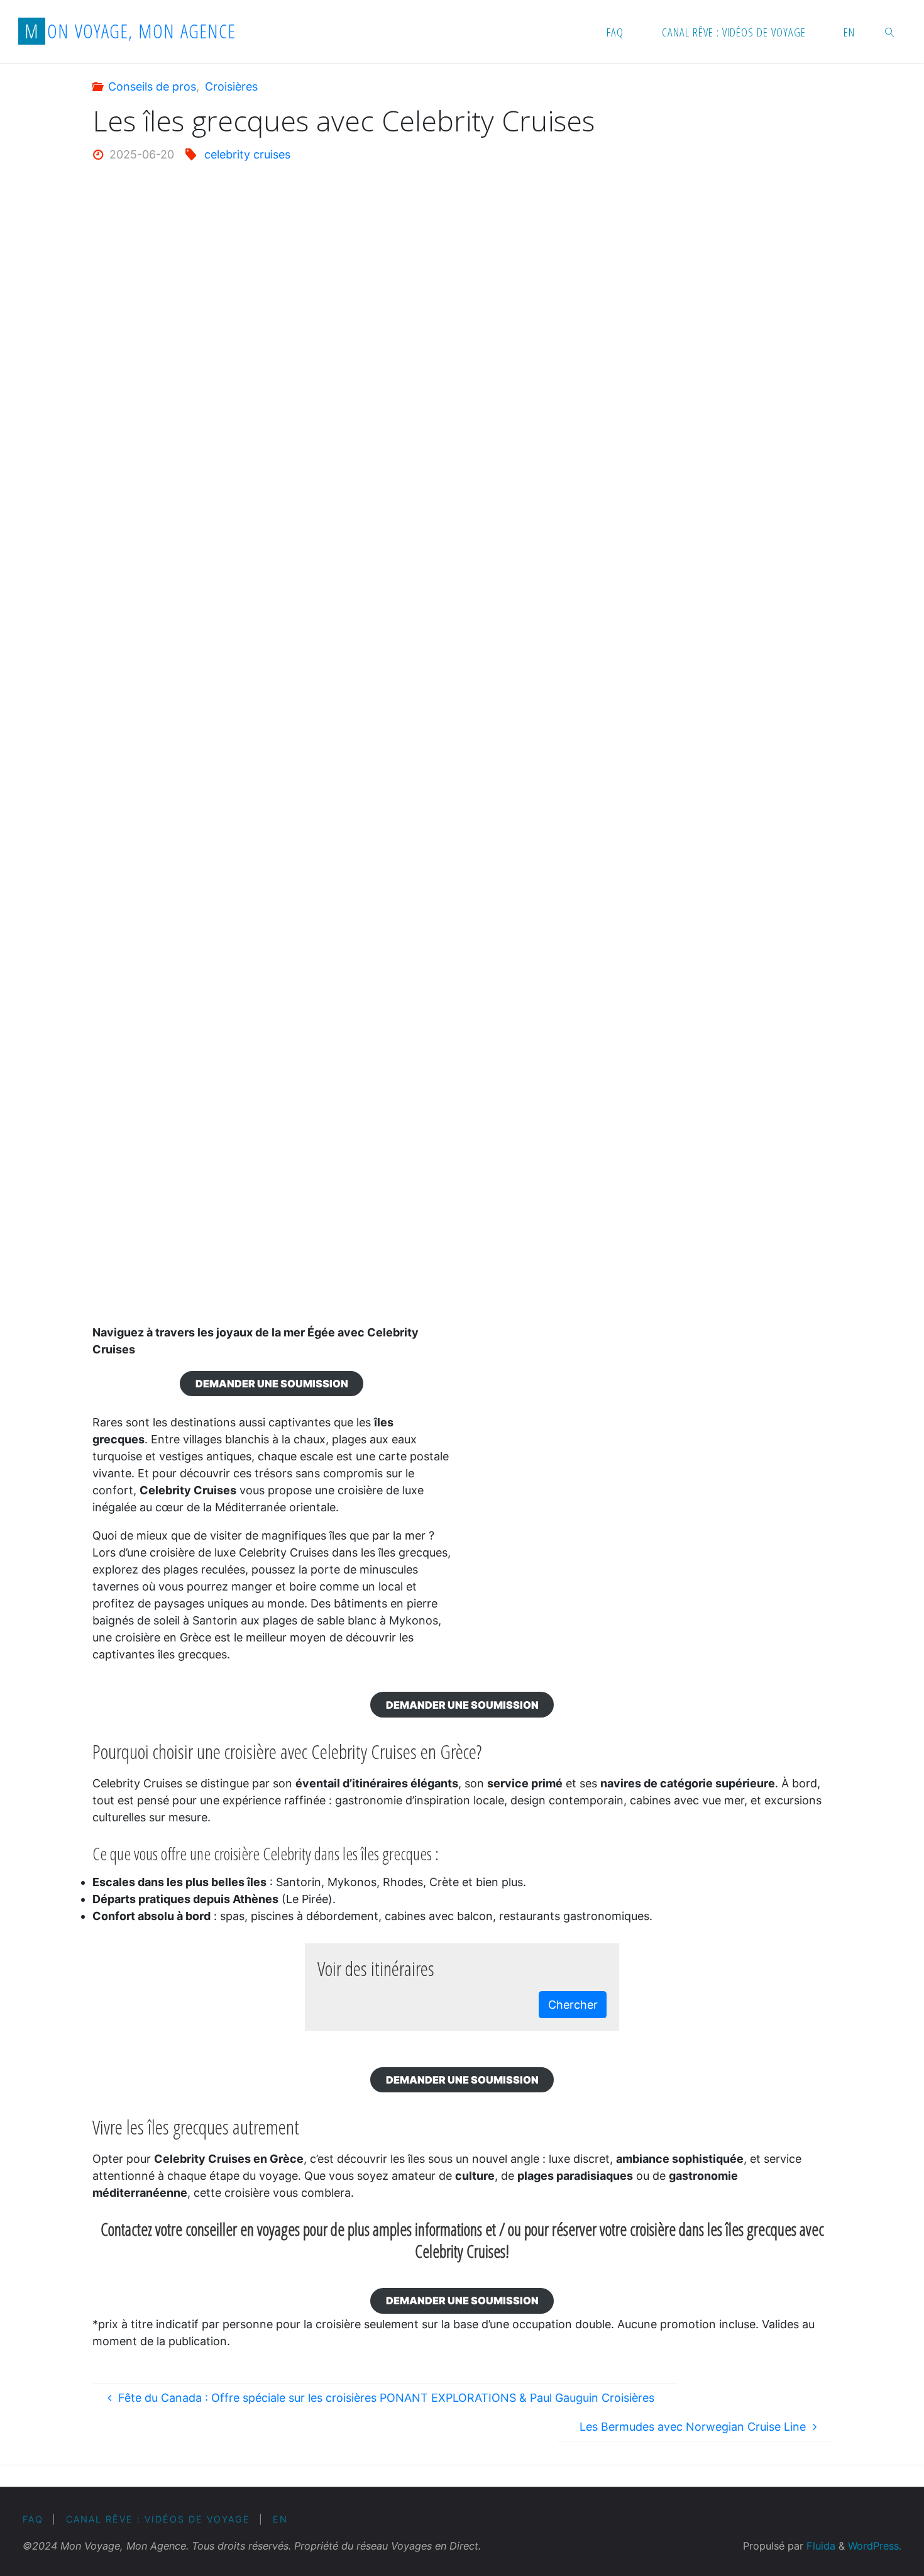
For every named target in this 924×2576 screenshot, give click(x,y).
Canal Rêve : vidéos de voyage (158, 2519)
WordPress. (875, 2546)
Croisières (231, 86)
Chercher (573, 2005)
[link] (890, 31)
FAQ (33, 2519)
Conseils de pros (152, 86)
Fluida (819, 2546)
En (280, 2519)
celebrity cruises (247, 154)
